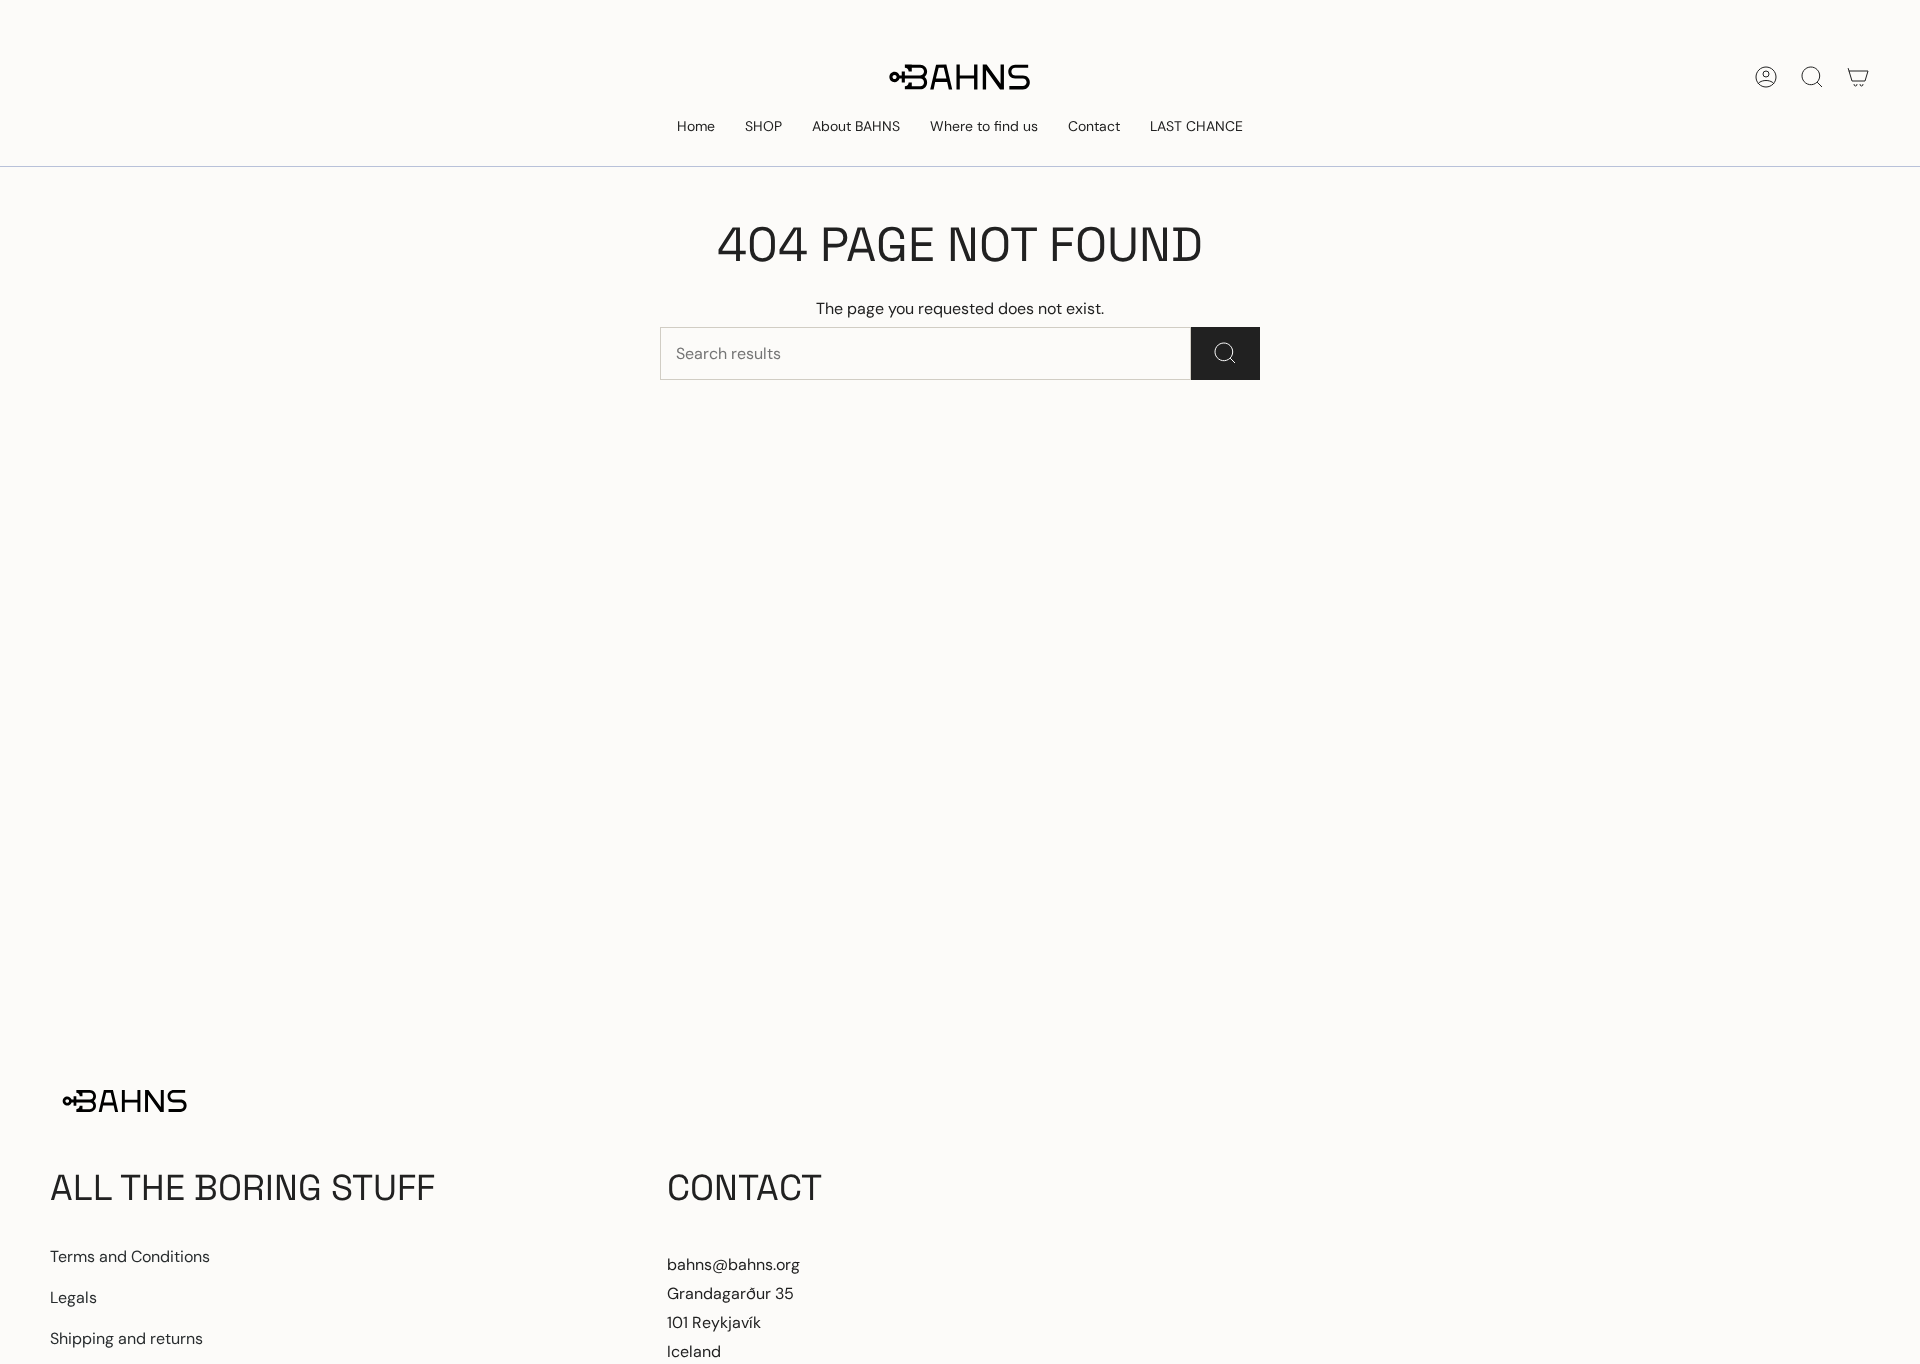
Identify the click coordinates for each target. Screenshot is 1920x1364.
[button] (763, 127)
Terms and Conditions (130, 1256)
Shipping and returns (126, 1338)
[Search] (1225, 353)
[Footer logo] (125, 1101)
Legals (73, 1297)
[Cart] (1858, 77)
